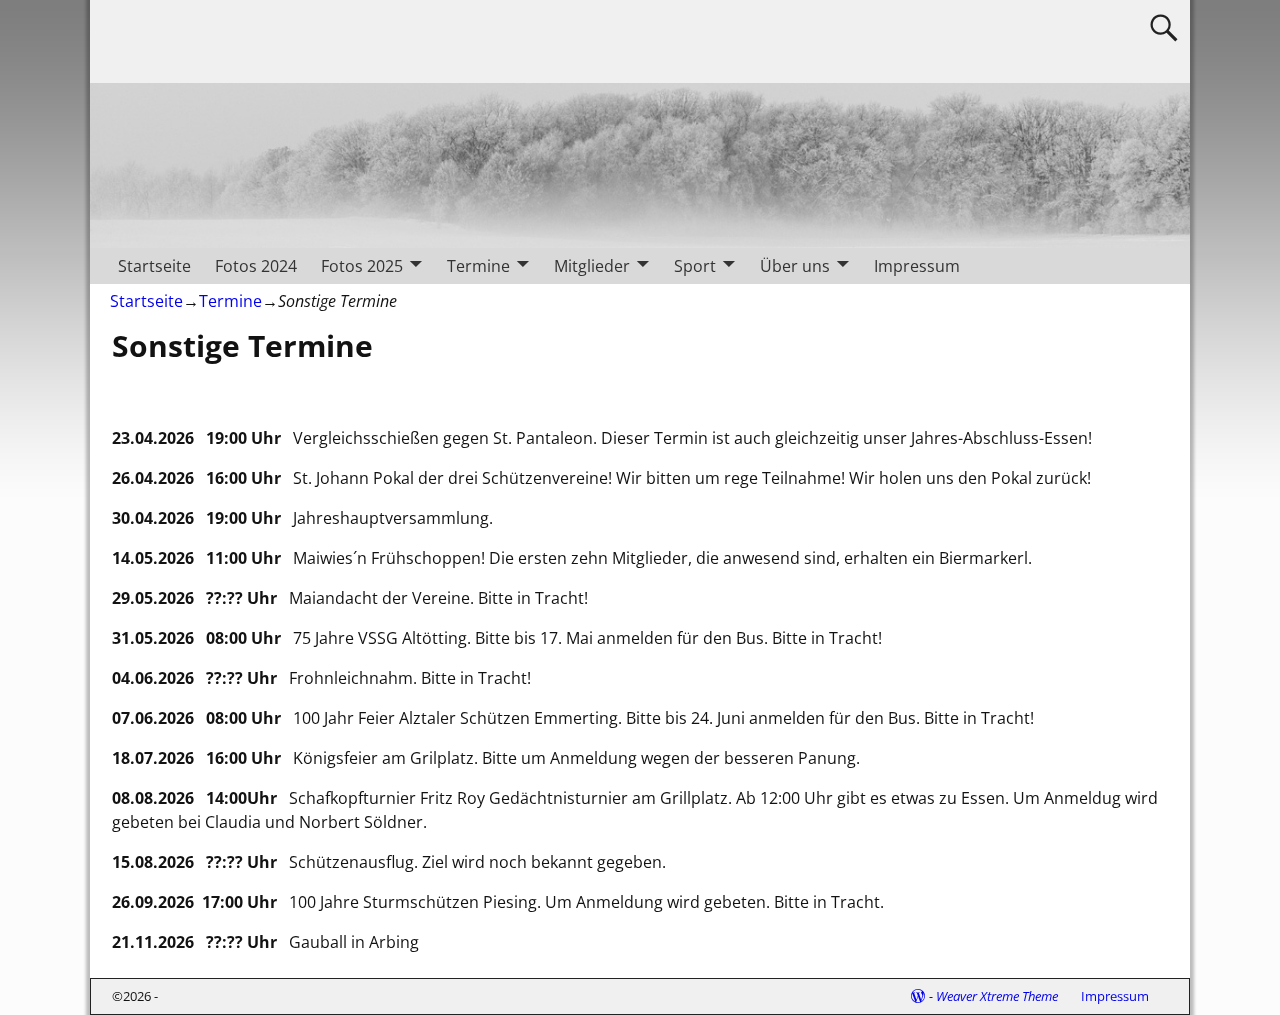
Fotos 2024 (256, 266)
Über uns (795, 266)
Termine (478, 266)
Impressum (917, 266)
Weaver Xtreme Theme (997, 996)
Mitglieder (592, 266)
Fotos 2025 (362, 266)
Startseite (154, 266)
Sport (695, 266)
